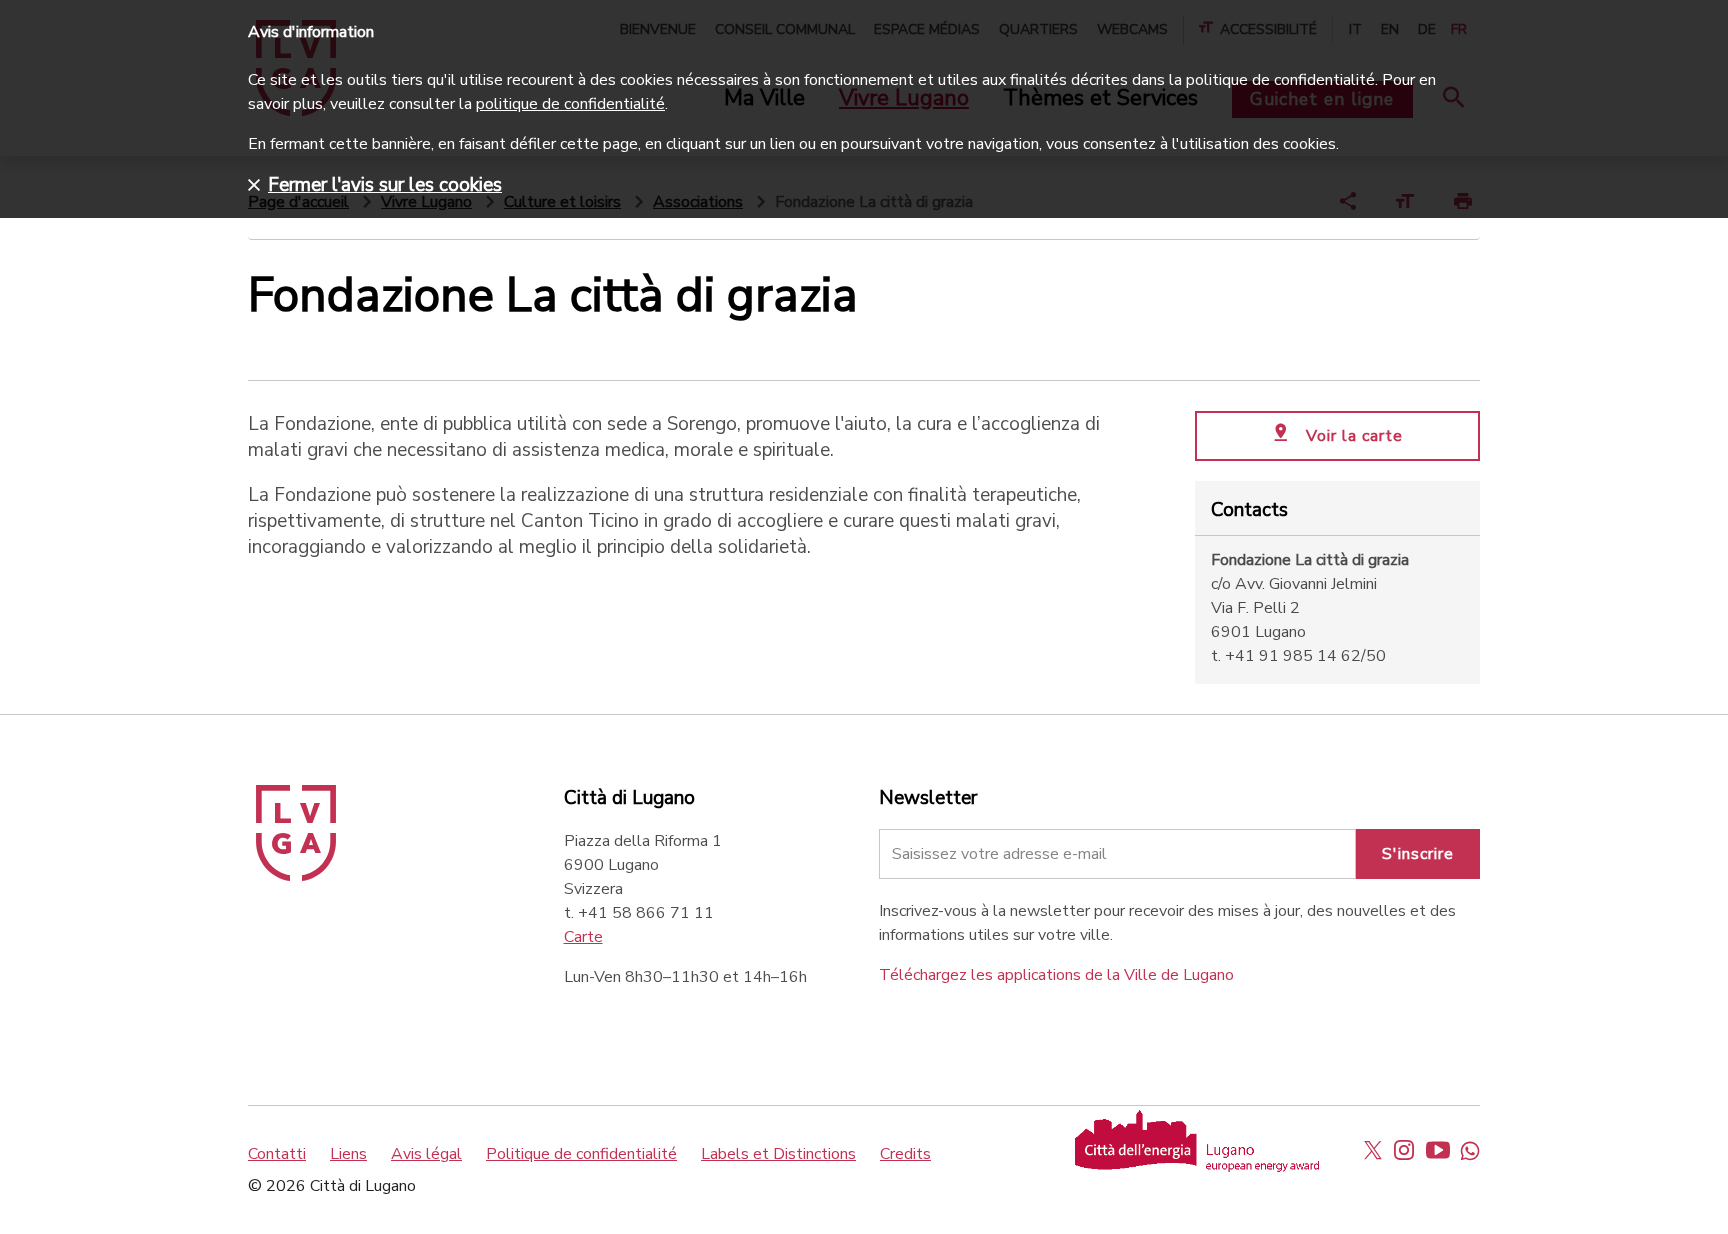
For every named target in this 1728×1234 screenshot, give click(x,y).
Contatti (277, 1154)
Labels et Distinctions (778, 1154)
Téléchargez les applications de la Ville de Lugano (1056, 975)
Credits (905, 1154)
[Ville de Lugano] (296, 876)
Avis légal (426, 1154)
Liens (348, 1154)
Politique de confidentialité (581, 1154)
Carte (583, 937)
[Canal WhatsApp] (1470, 1150)
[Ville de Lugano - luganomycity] (1373, 1150)
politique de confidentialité (570, 104)
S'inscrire (1418, 854)
